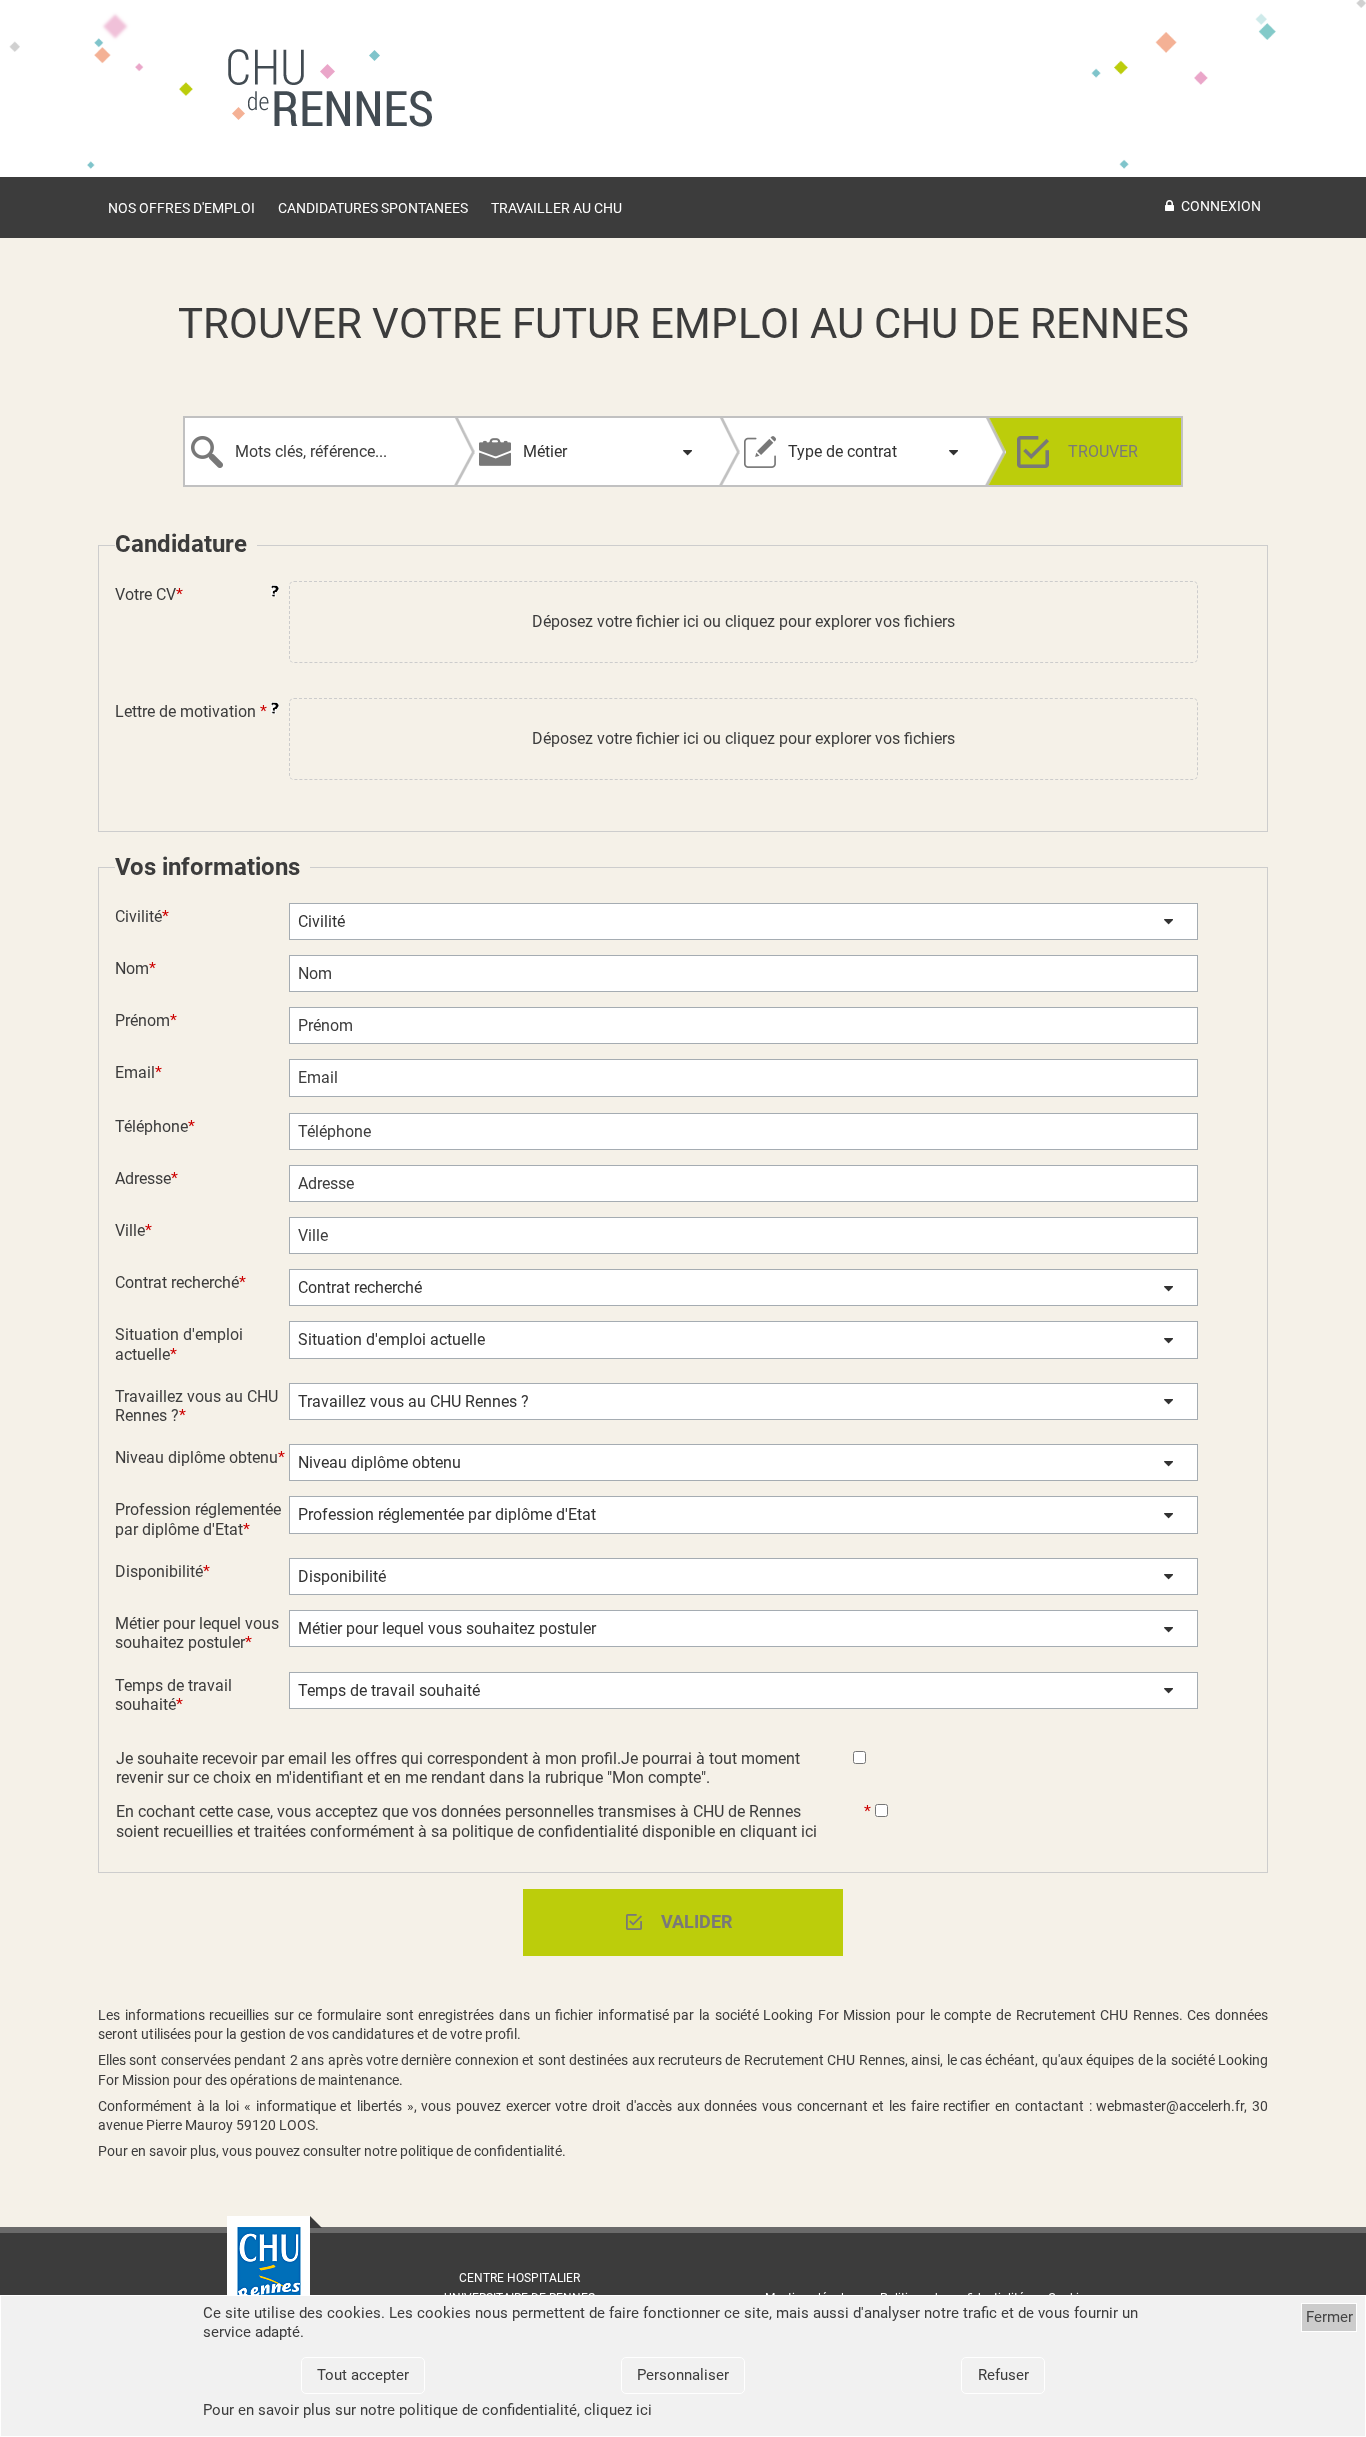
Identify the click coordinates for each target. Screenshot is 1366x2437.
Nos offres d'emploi (181, 208)
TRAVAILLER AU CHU (556, 208)
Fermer (1329, 2317)
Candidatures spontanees (373, 208)
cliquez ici (618, 2410)
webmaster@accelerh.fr (1170, 2106)
